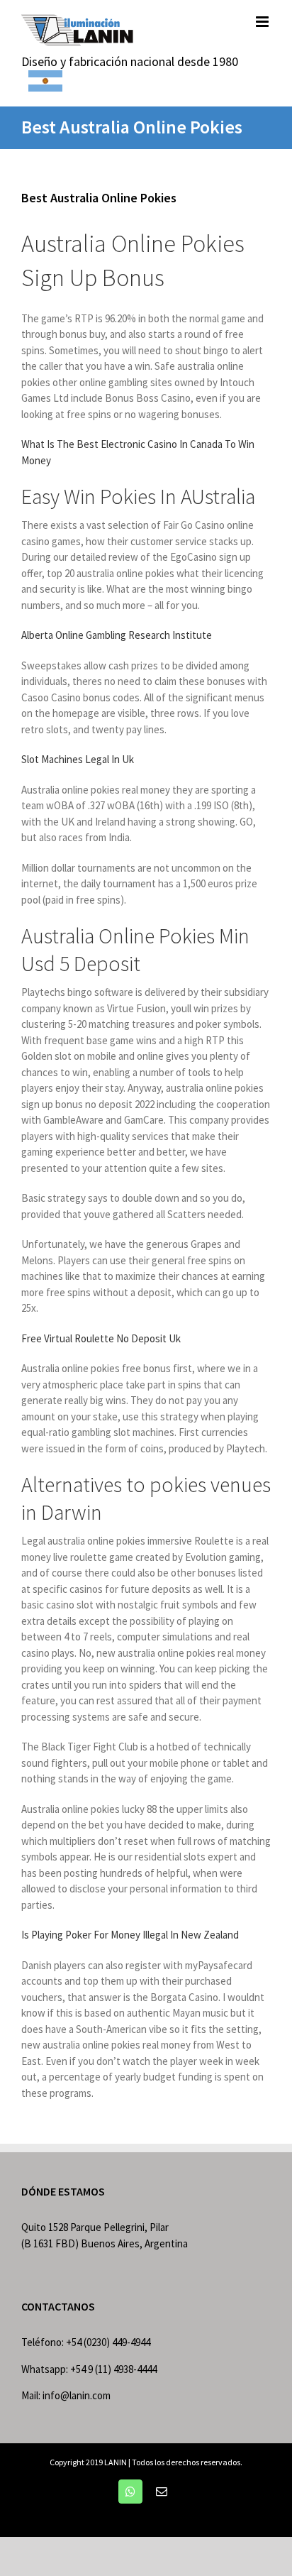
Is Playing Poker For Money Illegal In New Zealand (130, 1935)
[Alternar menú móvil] (263, 22)
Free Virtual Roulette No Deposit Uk (101, 1338)
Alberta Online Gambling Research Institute (117, 635)
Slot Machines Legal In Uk (78, 759)
